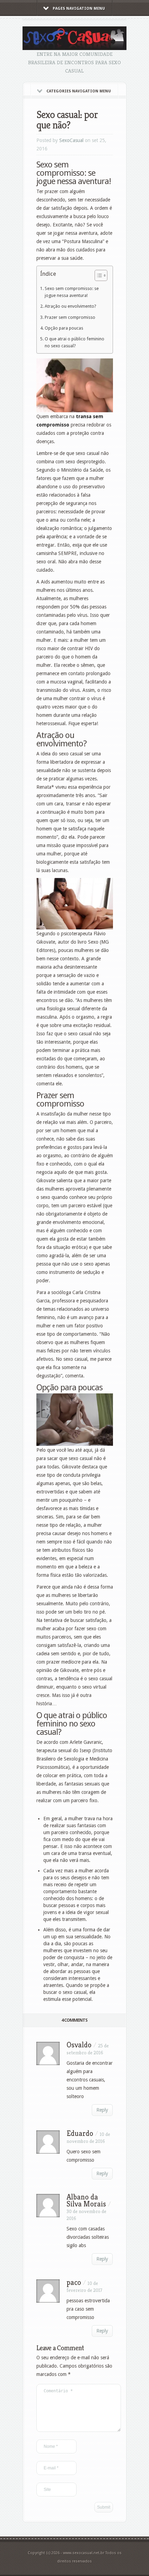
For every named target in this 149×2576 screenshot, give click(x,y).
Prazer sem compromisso (70, 317)
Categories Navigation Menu (79, 91)
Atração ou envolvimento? (70, 306)
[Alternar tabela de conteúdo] (98, 275)
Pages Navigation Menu (79, 9)
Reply (102, 2110)
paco (74, 2282)
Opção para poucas (64, 328)
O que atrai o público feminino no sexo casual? (74, 342)
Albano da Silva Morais (86, 2200)
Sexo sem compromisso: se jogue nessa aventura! (72, 292)
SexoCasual (71, 140)
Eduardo (80, 2133)
